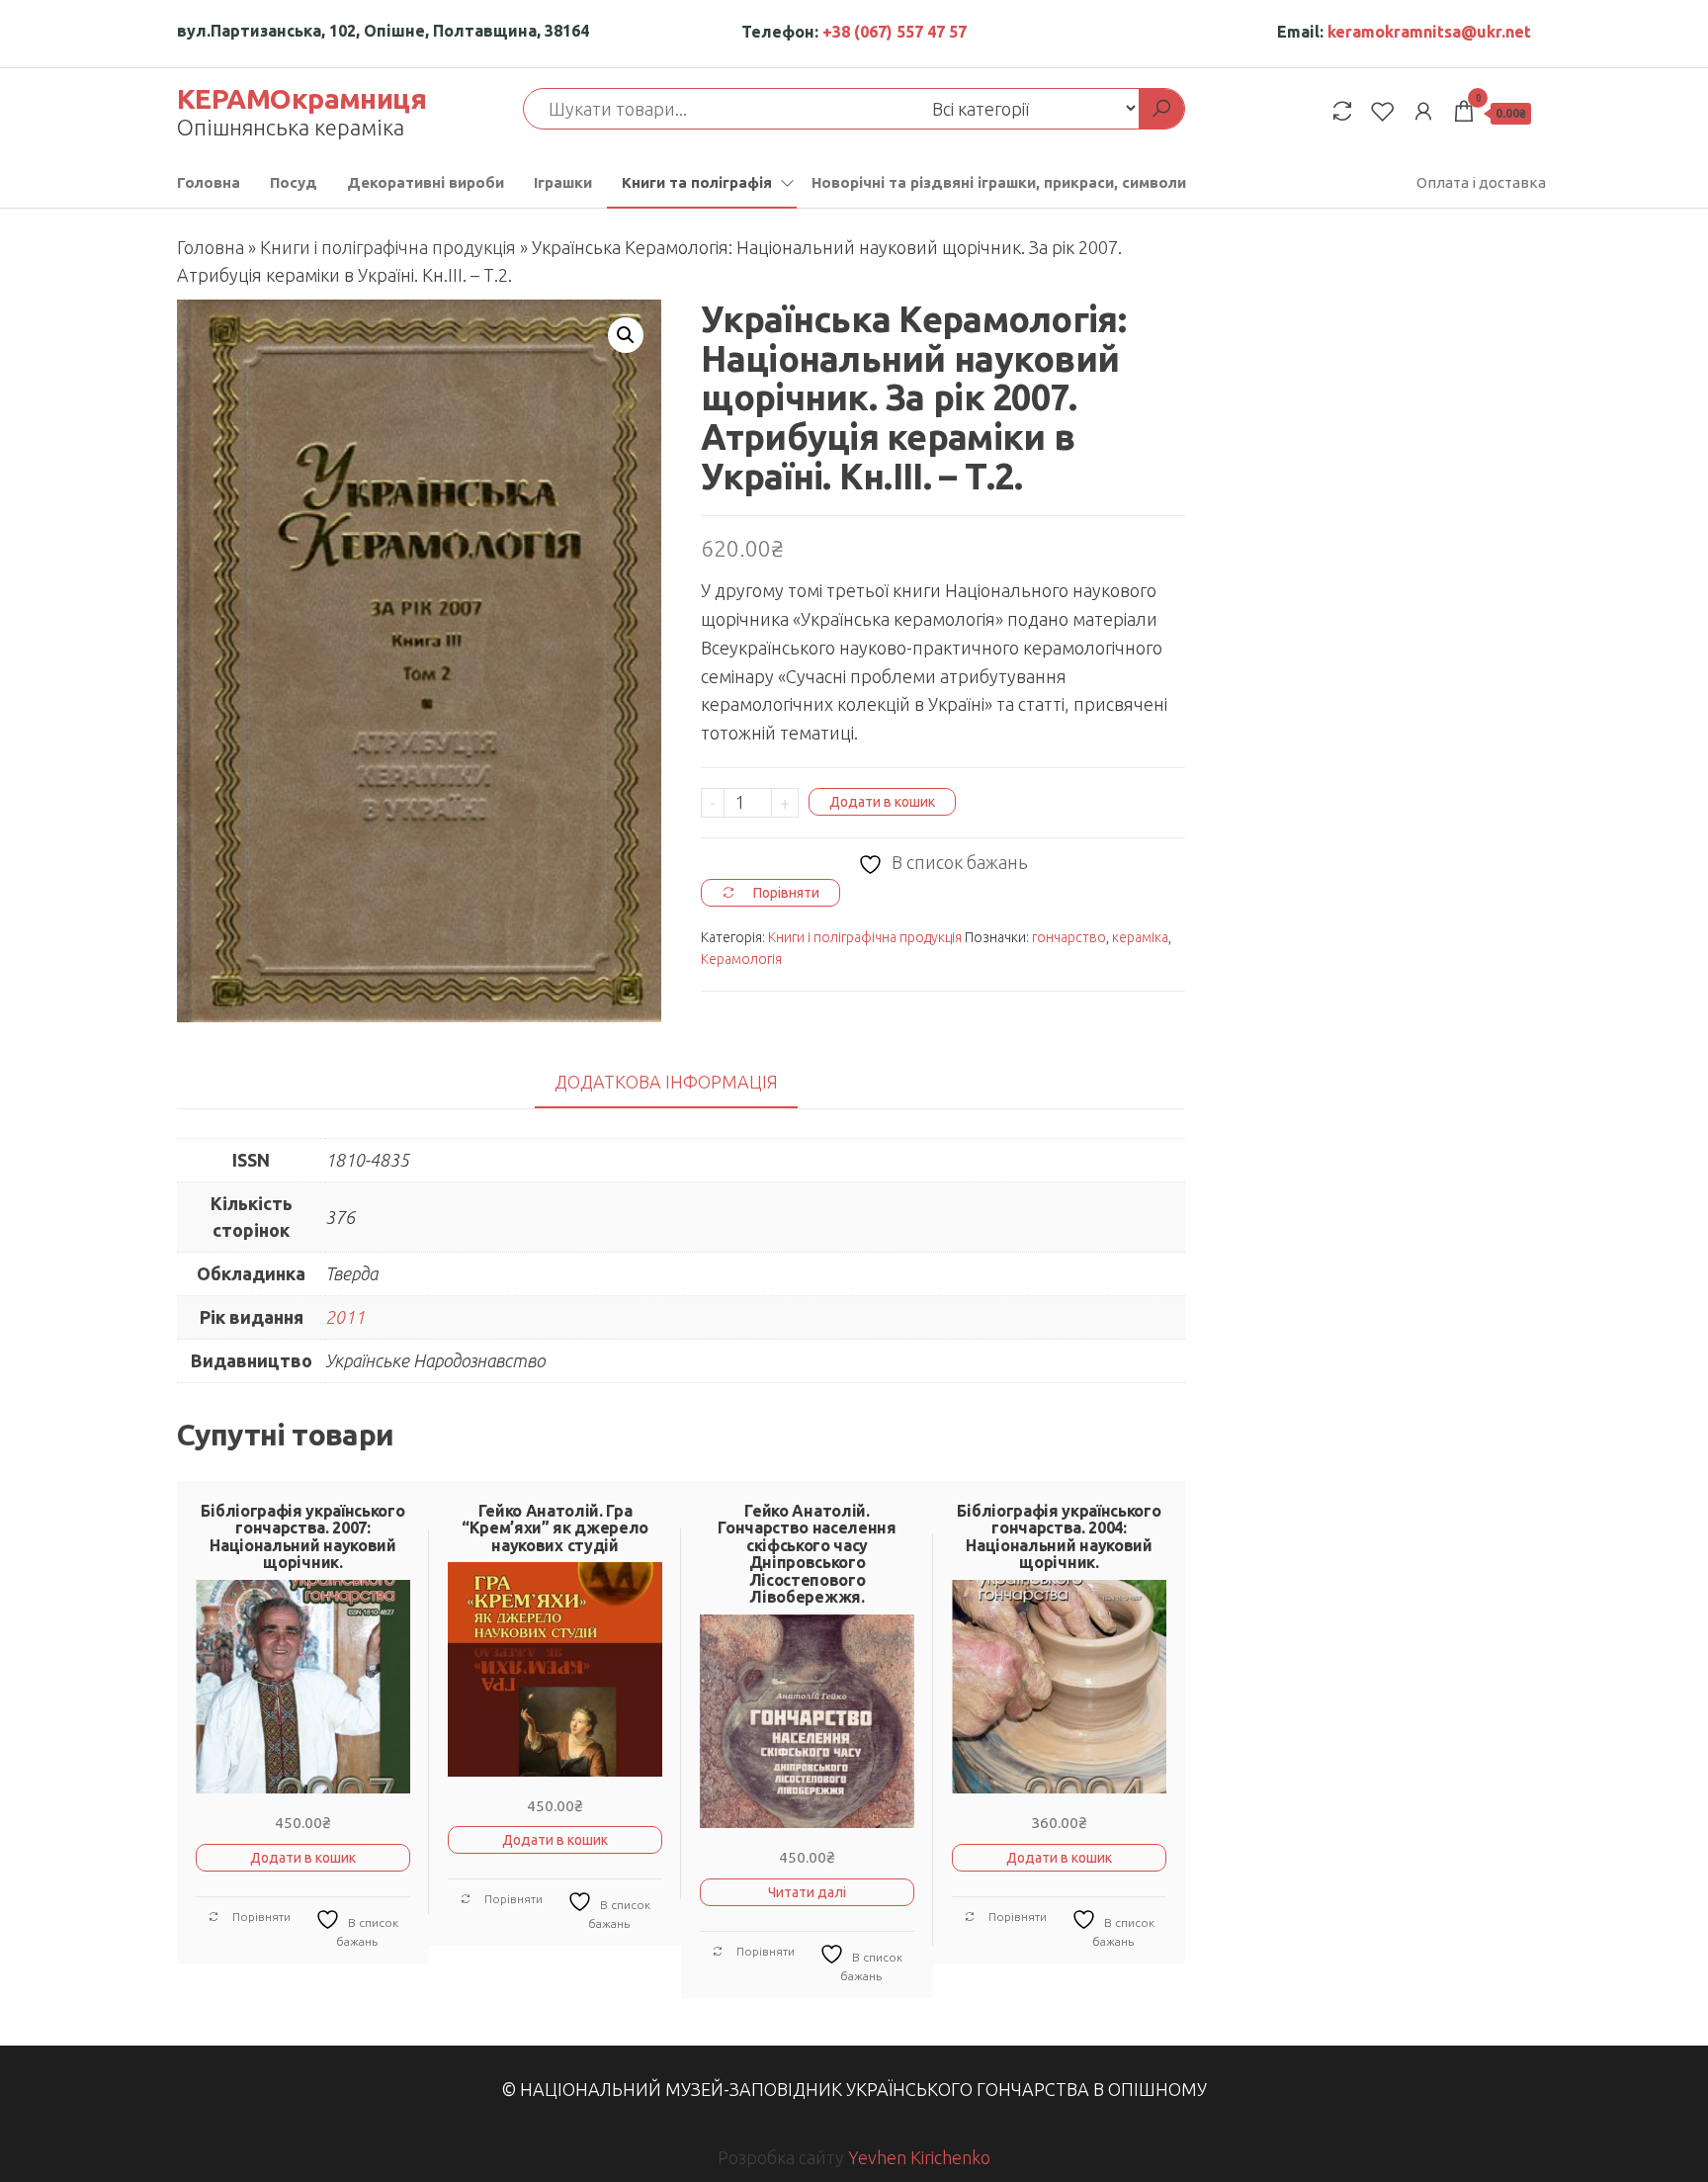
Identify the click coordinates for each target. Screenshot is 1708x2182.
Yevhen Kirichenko (919, 2157)
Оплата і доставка (1481, 182)
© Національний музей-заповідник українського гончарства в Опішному (854, 2089)
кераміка (1140, 937)
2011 (345, 1317)
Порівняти (260, 1917)
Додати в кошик (882, 802)
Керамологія (741, 959)
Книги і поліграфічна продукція (388, 247)
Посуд (294, 182)
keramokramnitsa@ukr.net (1429, 32)
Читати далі (807, 1892)
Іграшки (563, 182)
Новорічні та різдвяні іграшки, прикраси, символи (999, 182)
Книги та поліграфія (697, 182)
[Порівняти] (1342, 111)
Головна (209, 182)
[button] (626, 335)
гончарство (1069, 937)
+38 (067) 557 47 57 (895, 32)
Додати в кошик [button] (303, 1858)
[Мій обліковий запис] (1423, 111)
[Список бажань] (1383, 111)
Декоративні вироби (426, 182)
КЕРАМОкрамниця (301, 98)
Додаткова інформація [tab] (666, 1082)
